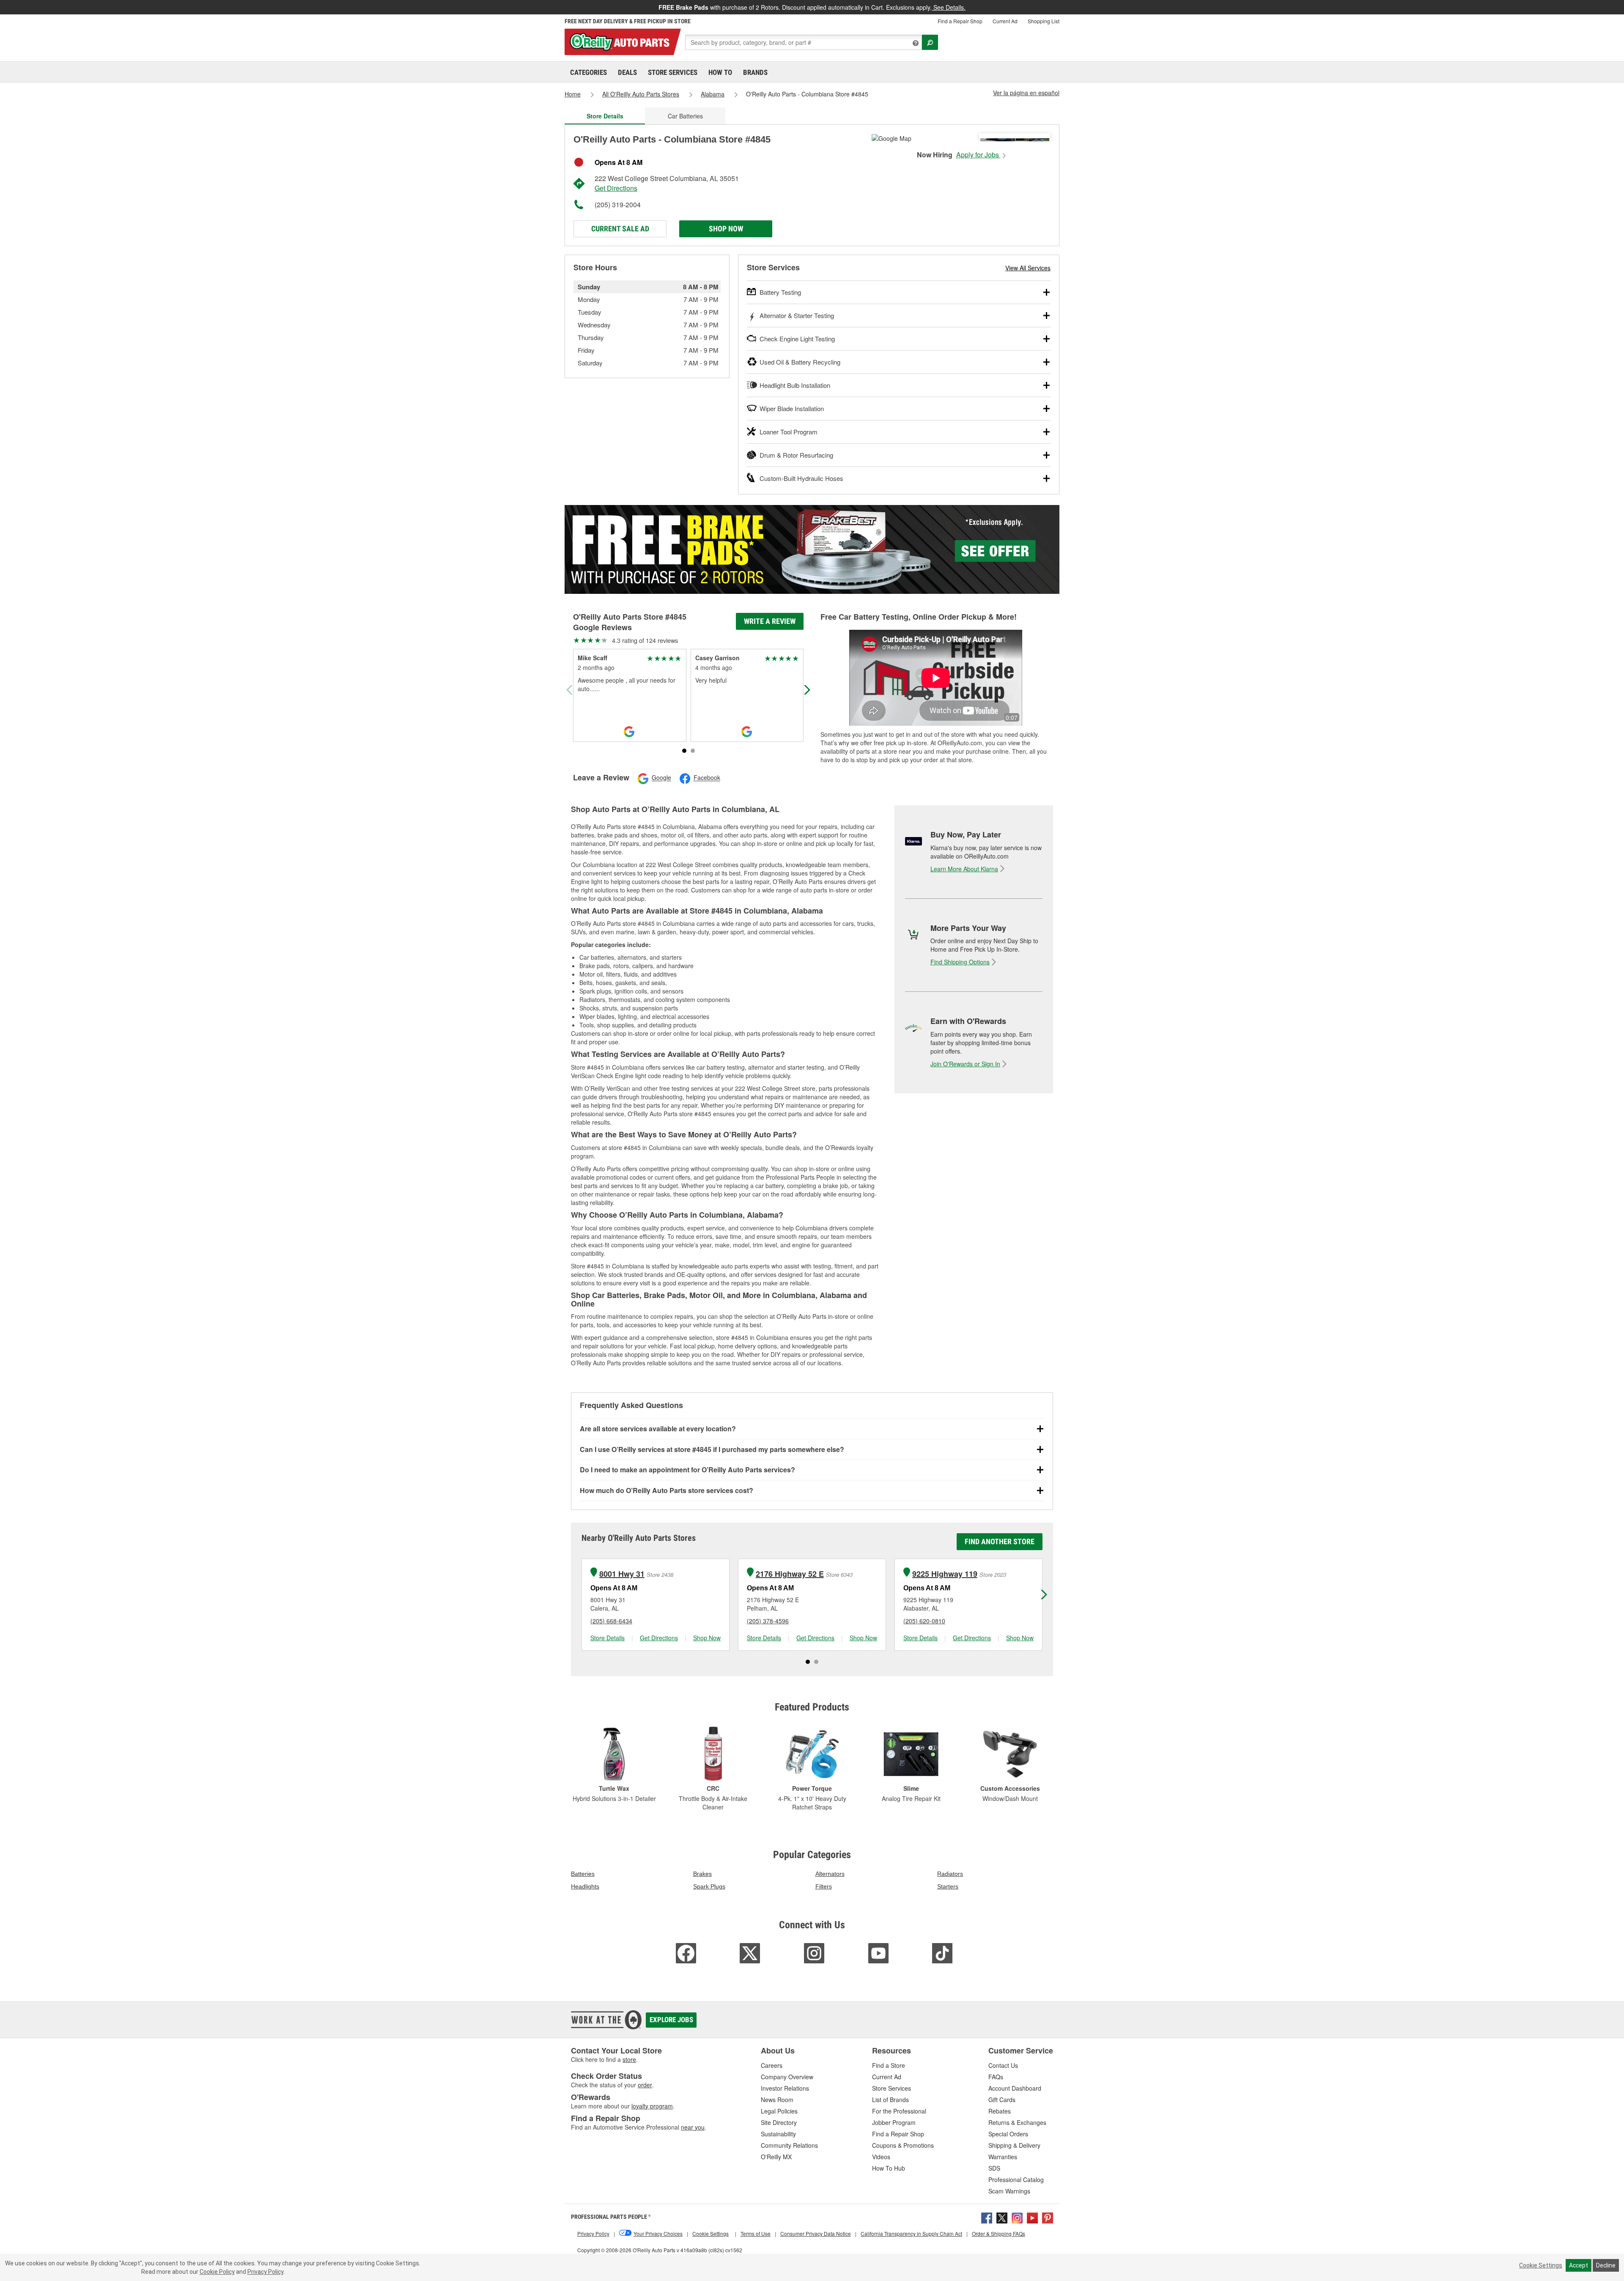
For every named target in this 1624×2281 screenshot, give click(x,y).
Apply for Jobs (978, 155)
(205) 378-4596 (768, 1621)
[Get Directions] (892, 137)
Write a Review (770, 621)
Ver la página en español (1026, 93)
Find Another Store (1000, 1541)
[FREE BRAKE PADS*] (812, 549)
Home (573, 94)
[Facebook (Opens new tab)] (987, 2217)
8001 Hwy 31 (622, 1574)
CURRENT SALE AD (620, 229)
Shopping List (1044, 21)
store (629, 2059)
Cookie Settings (1541, 2265)
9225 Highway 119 (945, 1574)
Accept (1579, 2265)
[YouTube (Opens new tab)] (1032, 2217)
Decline (1606, 2265)
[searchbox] (804, 42)
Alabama (713, 94)
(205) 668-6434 (611, 1621)
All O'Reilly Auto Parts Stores (641, 94)
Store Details (608, 1638)
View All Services (1028, 268)
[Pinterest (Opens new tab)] (1048, 2217)
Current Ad (1005, 21)
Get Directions (616, 188)
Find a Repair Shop (960, 21)
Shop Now (726, 229)
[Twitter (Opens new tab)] (1002, 2217)
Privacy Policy (265, 2272)
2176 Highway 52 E (790, 1574)
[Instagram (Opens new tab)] (1017, 2217)
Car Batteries (685, 116)
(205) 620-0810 (924, 1621)
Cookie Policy (217, 2272)
